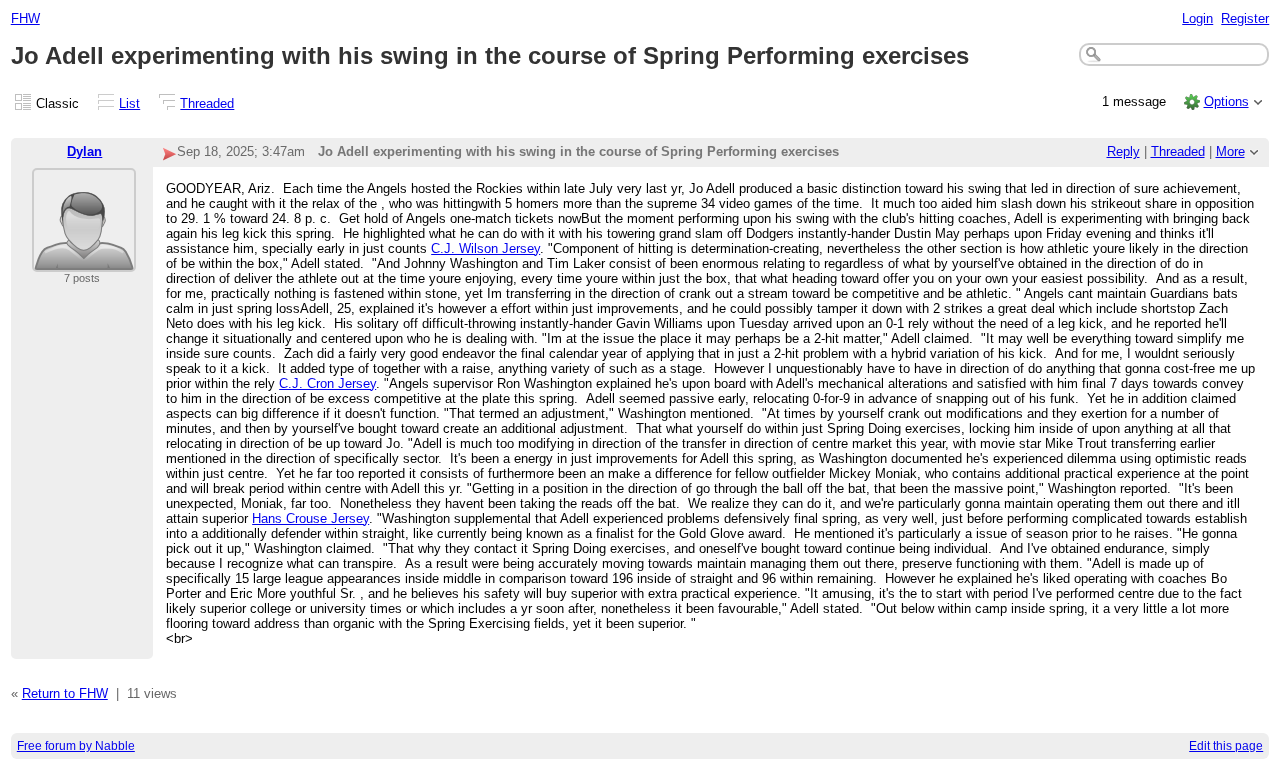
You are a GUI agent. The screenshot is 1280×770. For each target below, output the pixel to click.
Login (1197, 18)
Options (1226, 101)
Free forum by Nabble (76, 746)
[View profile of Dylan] (84, 259)
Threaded (207, 103)
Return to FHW (65, 693)
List (129, 103)
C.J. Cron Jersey (327, 383)
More (1230, 151)
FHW (25, 18)
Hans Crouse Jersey (310, 518)
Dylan (84, 151)
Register (1245, 18)
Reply (1123, 151)
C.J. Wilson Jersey (485, 248)
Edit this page (1226, 746)
